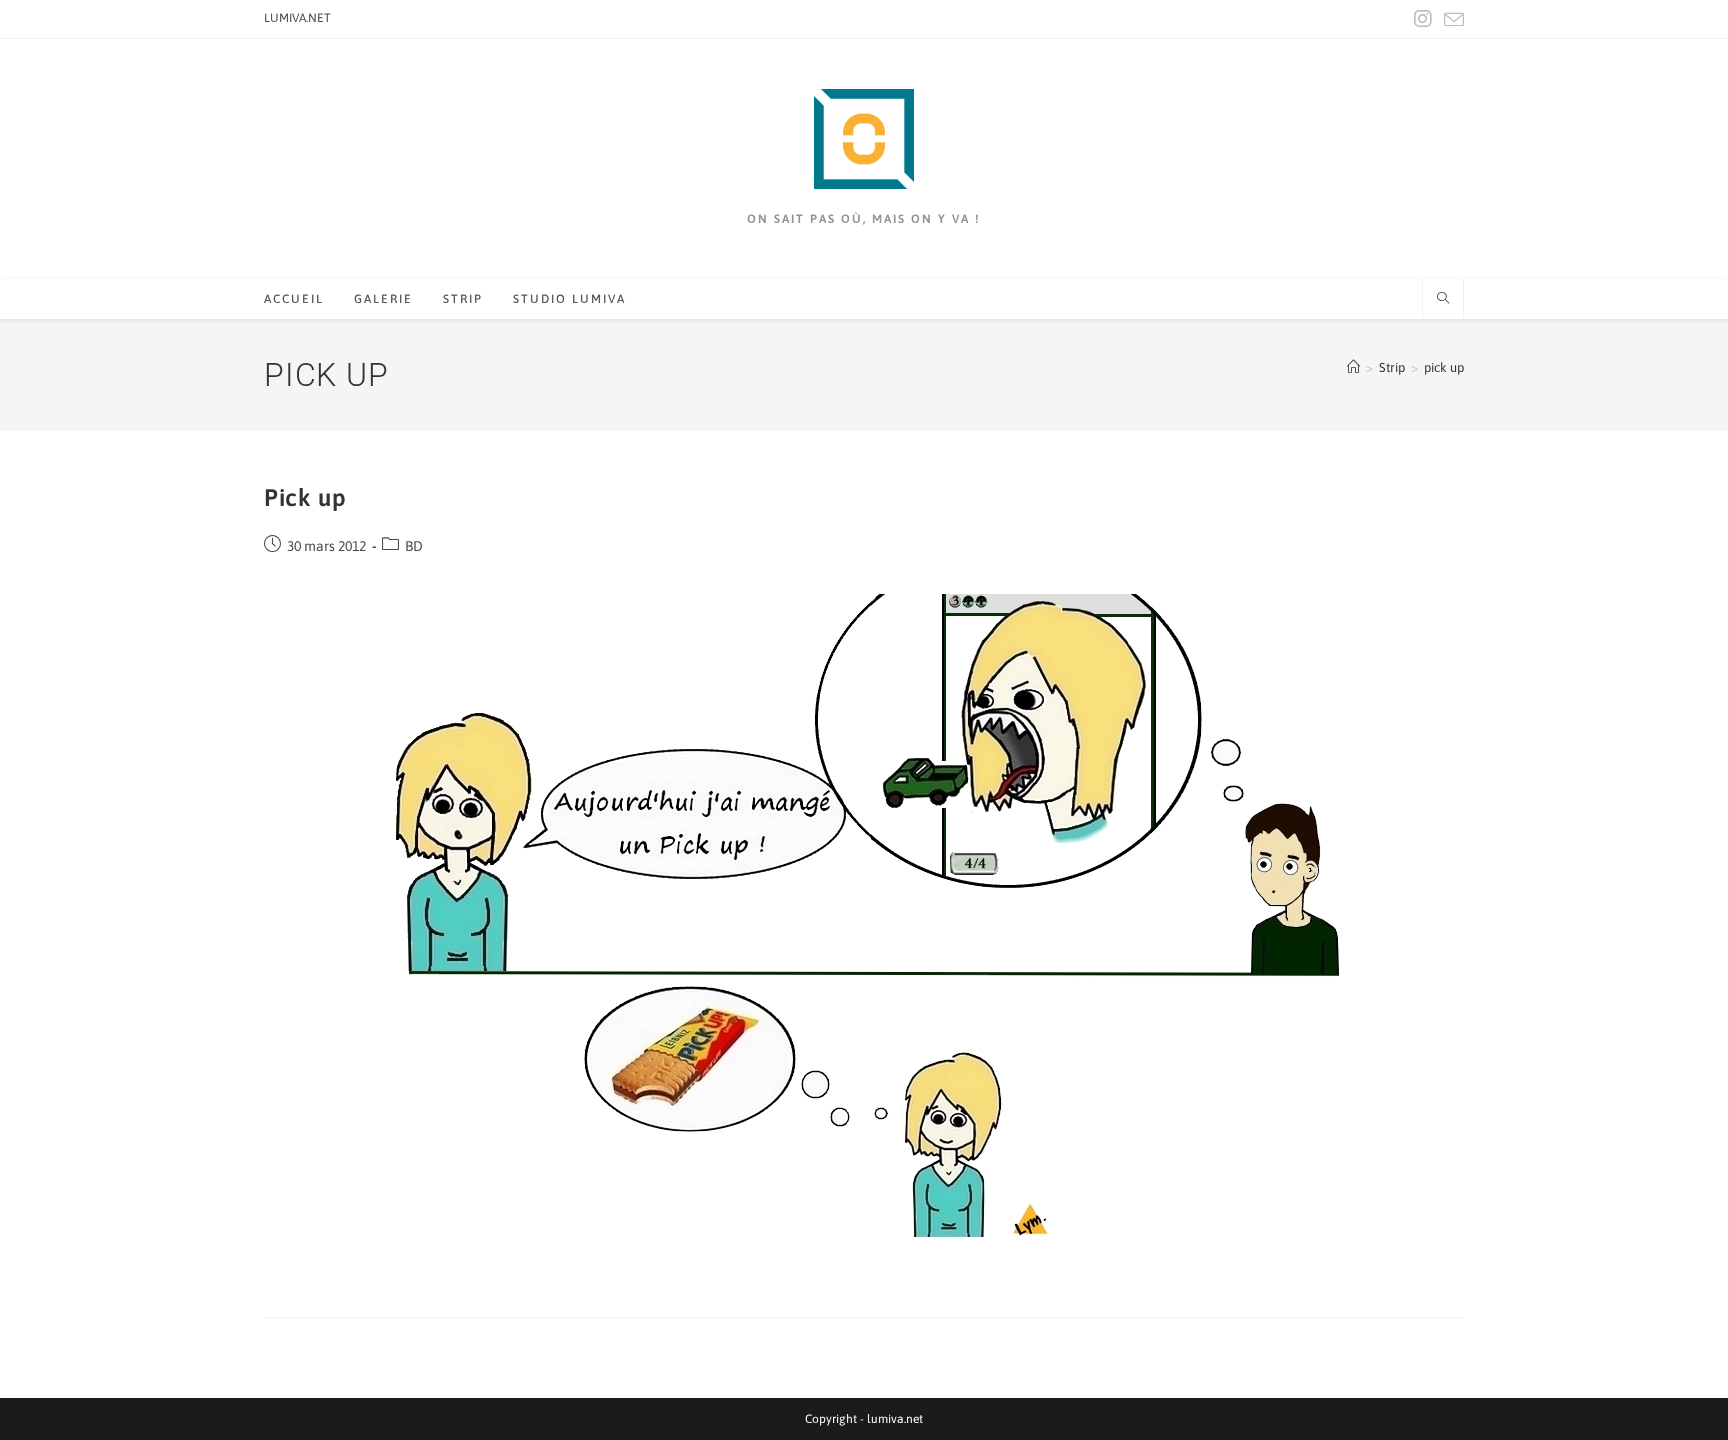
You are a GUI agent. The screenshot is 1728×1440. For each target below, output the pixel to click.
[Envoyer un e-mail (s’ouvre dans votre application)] (1451, 20)
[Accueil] (1353, 367)
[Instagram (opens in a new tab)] (1423, 19)
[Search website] (1443, 300)
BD (414, 546)
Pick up (305, 497)
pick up (1444, 367)
